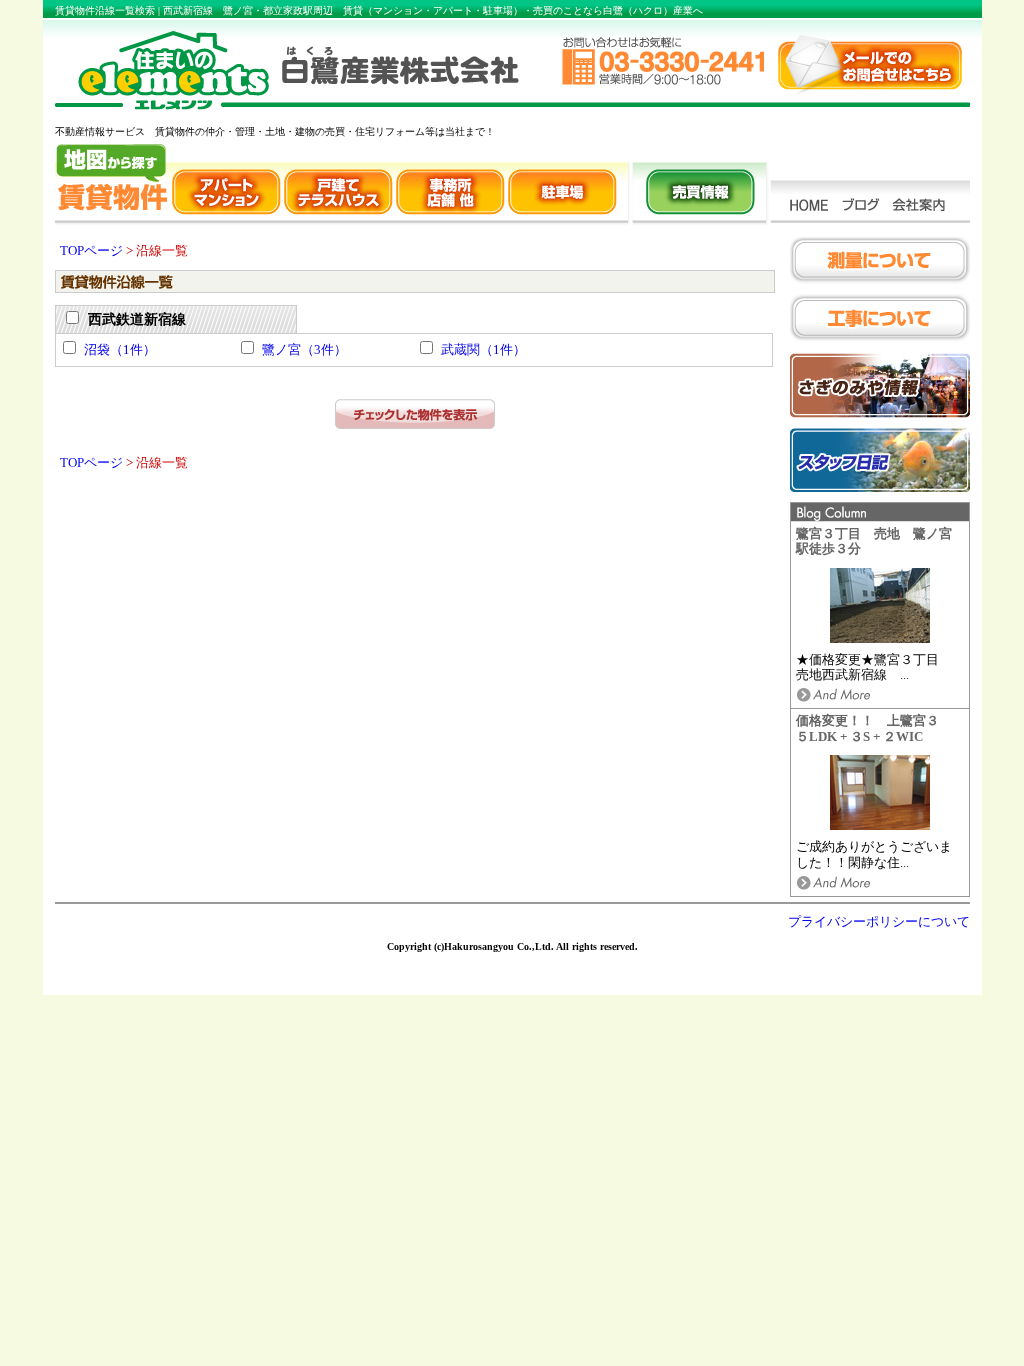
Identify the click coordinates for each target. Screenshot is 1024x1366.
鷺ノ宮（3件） (304, 350)
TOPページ (91, 251)
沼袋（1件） (120, 350)
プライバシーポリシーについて (879, 922)
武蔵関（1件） (483, 350)
